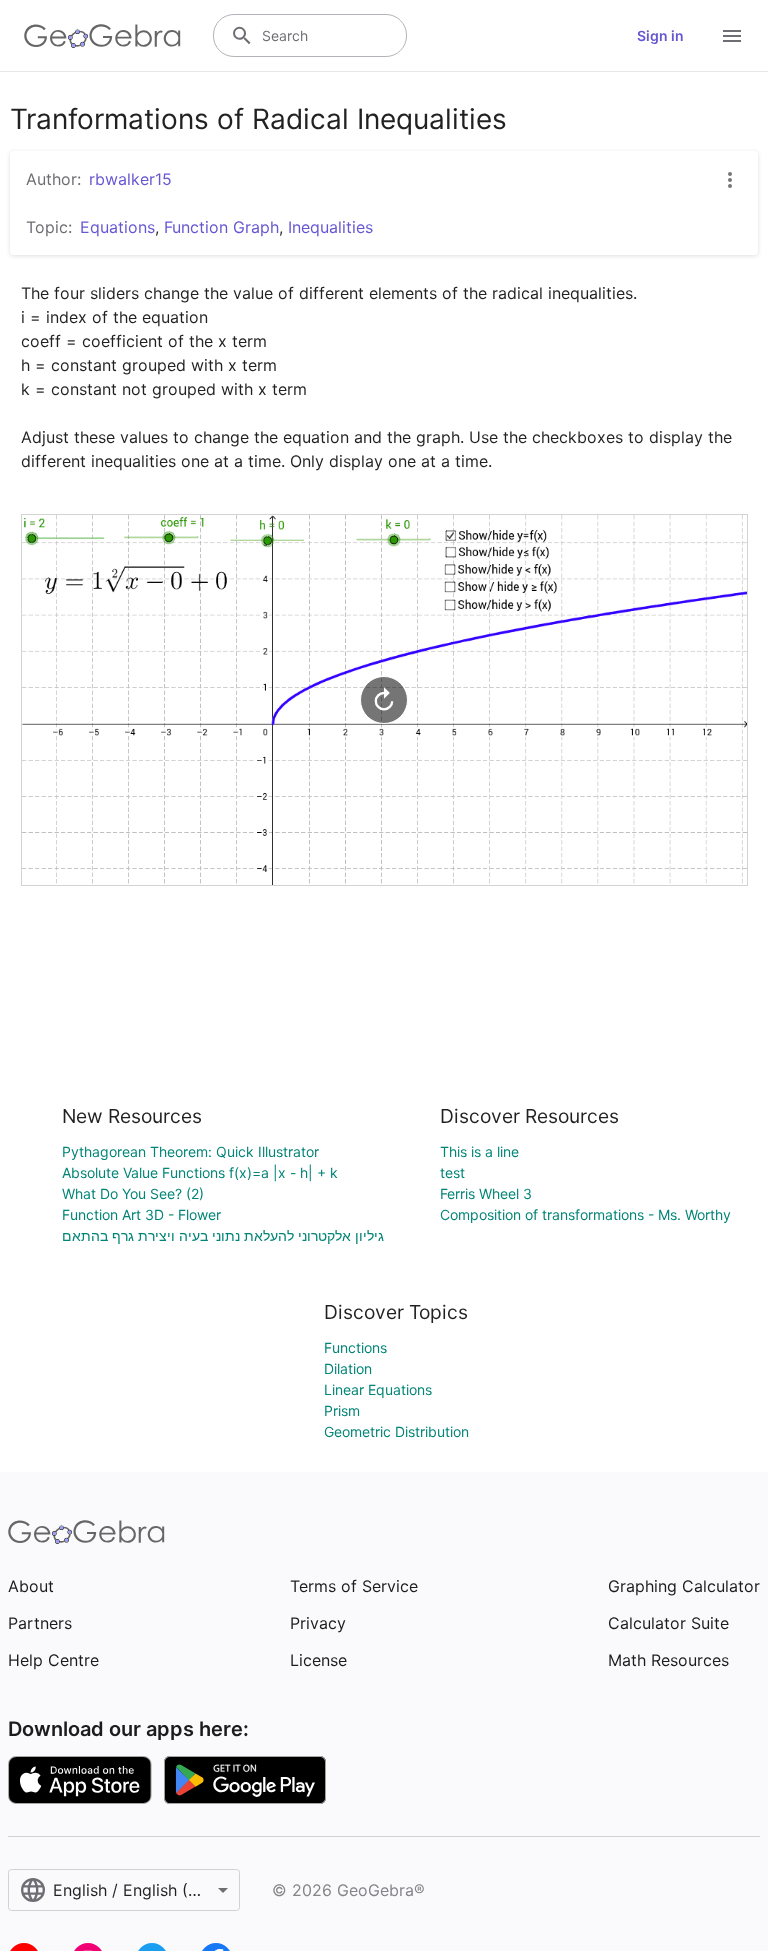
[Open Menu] (732, 36)
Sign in (660, 35)
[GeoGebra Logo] (102, 36)
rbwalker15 (130, 179)
